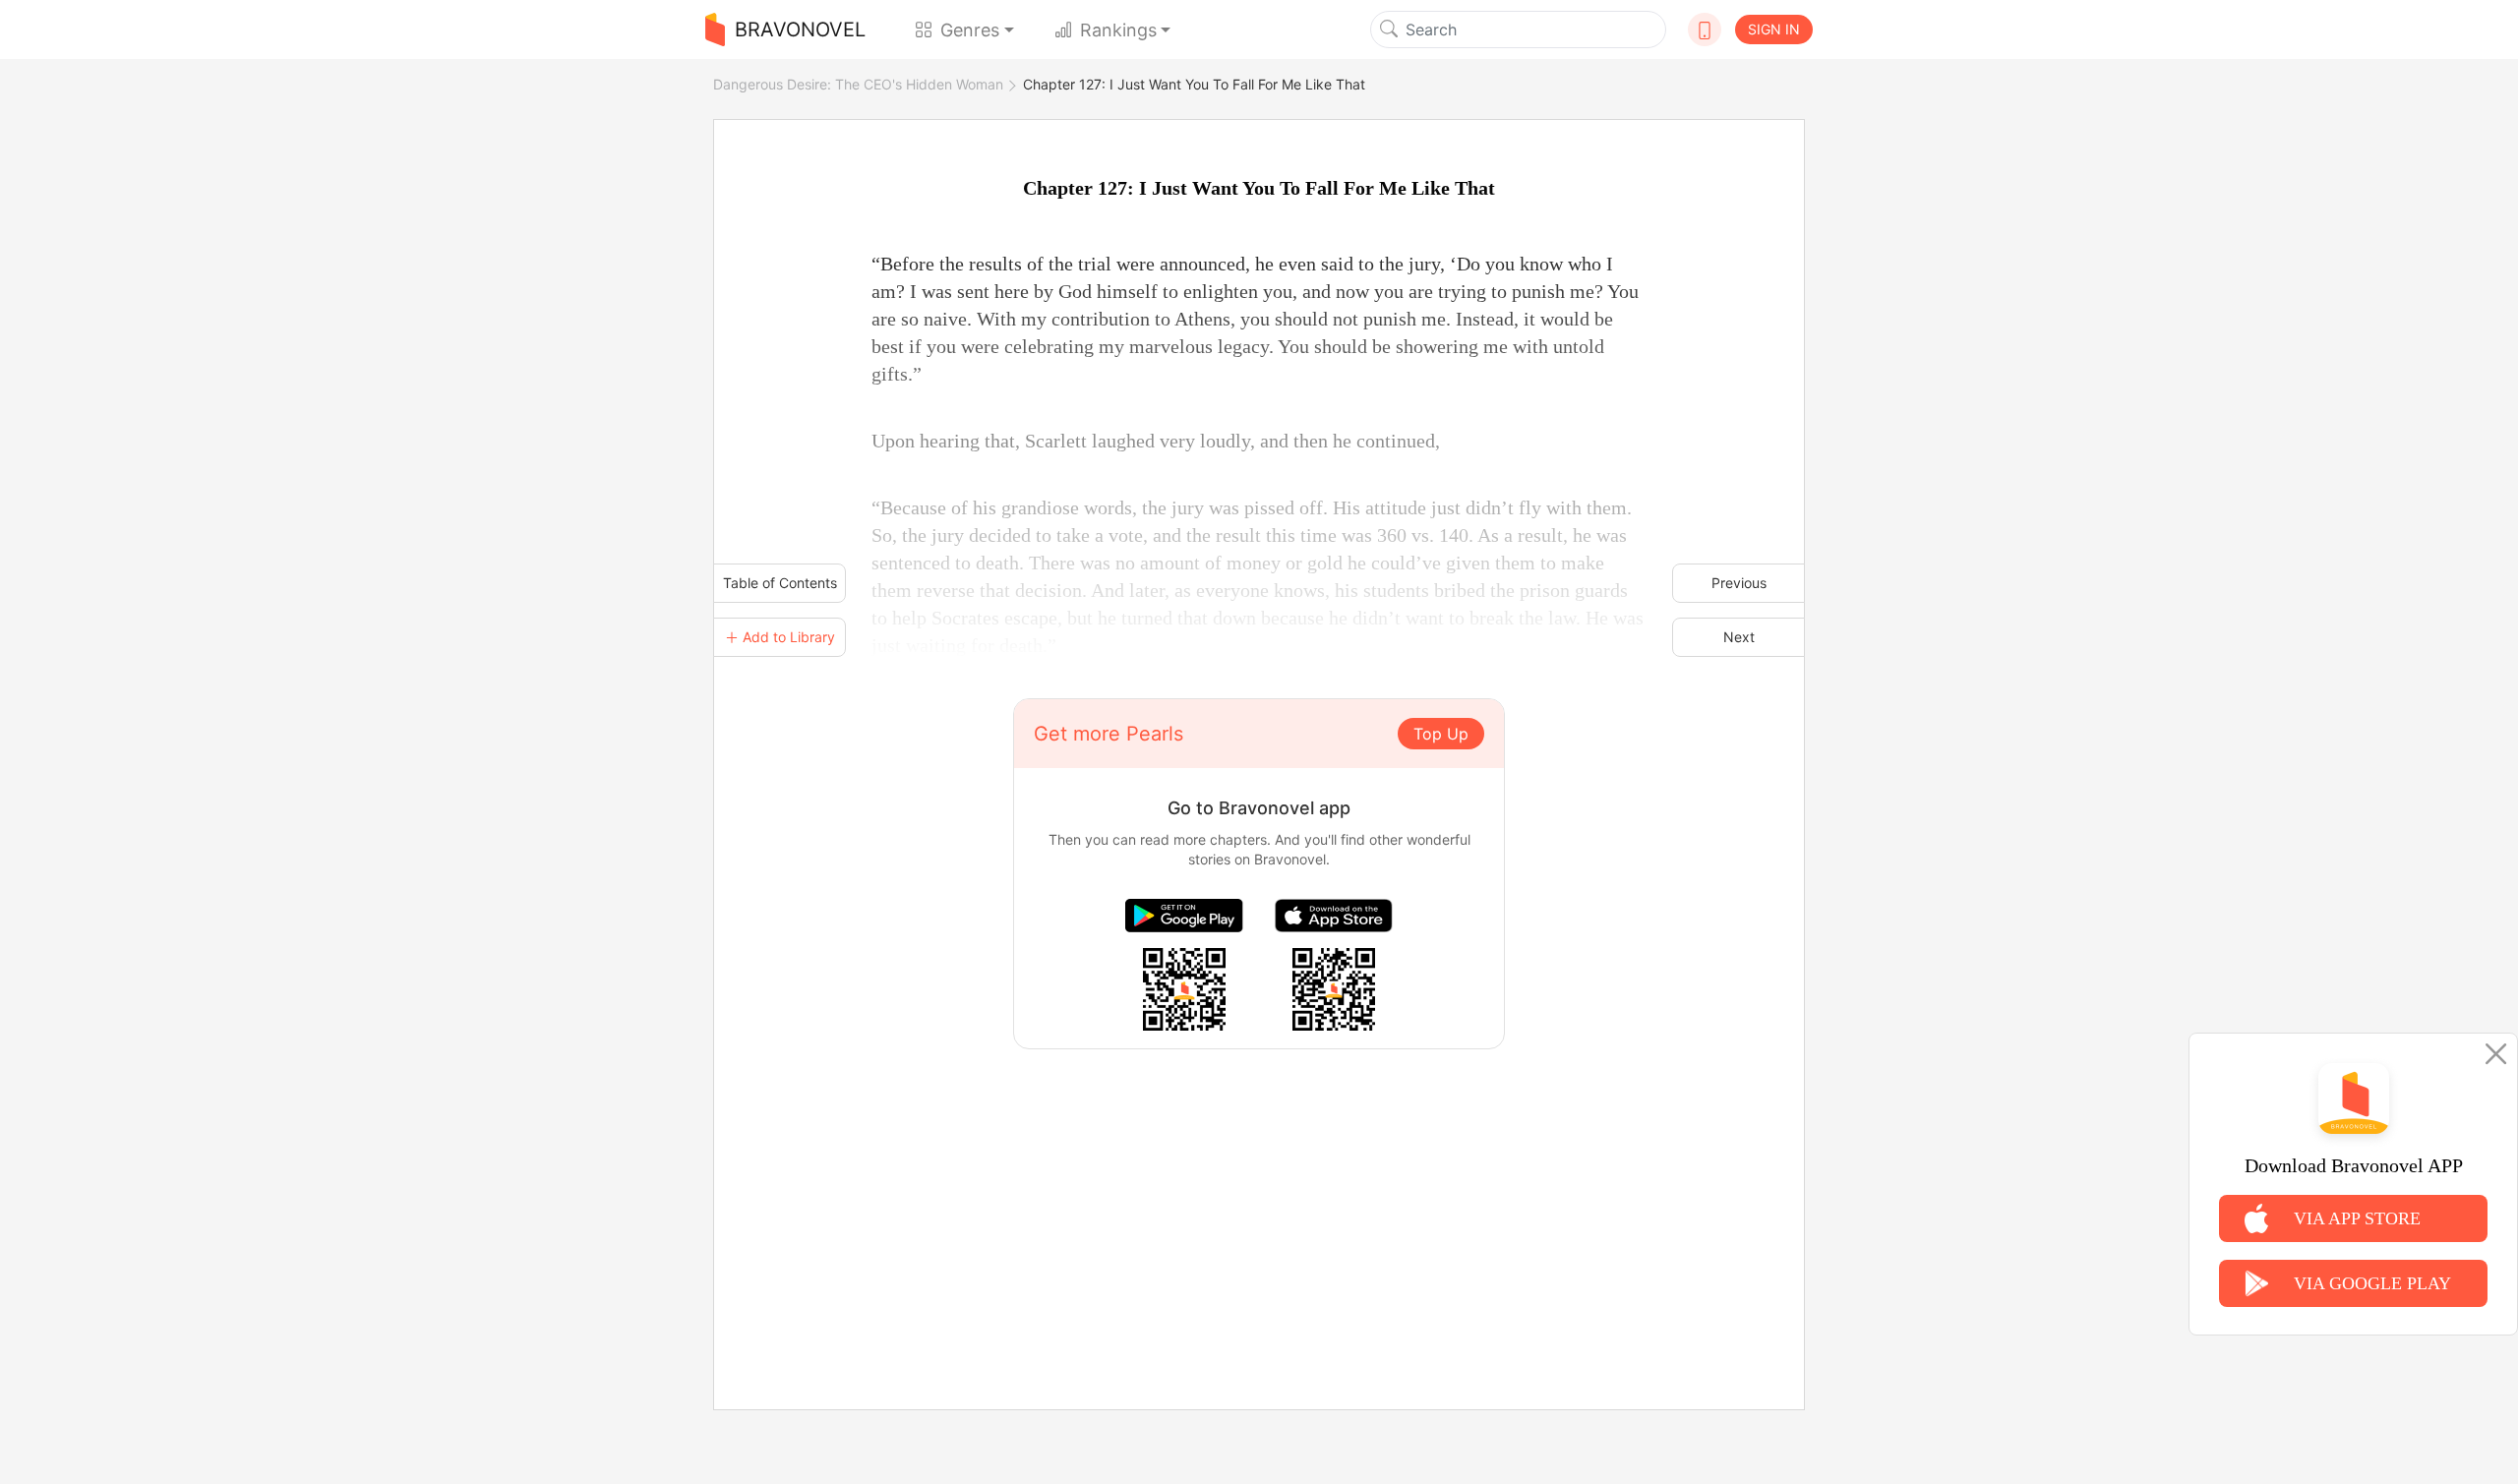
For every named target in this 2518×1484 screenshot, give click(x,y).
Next (1739, 637)
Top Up (1441, 734)
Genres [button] (970, 30)
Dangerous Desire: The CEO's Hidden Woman (858, 84)
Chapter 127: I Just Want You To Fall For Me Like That (1194, 84)
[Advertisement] (1259, 1187)
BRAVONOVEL (800, 30)
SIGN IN (1774, 29)
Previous (1739, 583)
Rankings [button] (1118, 30)
